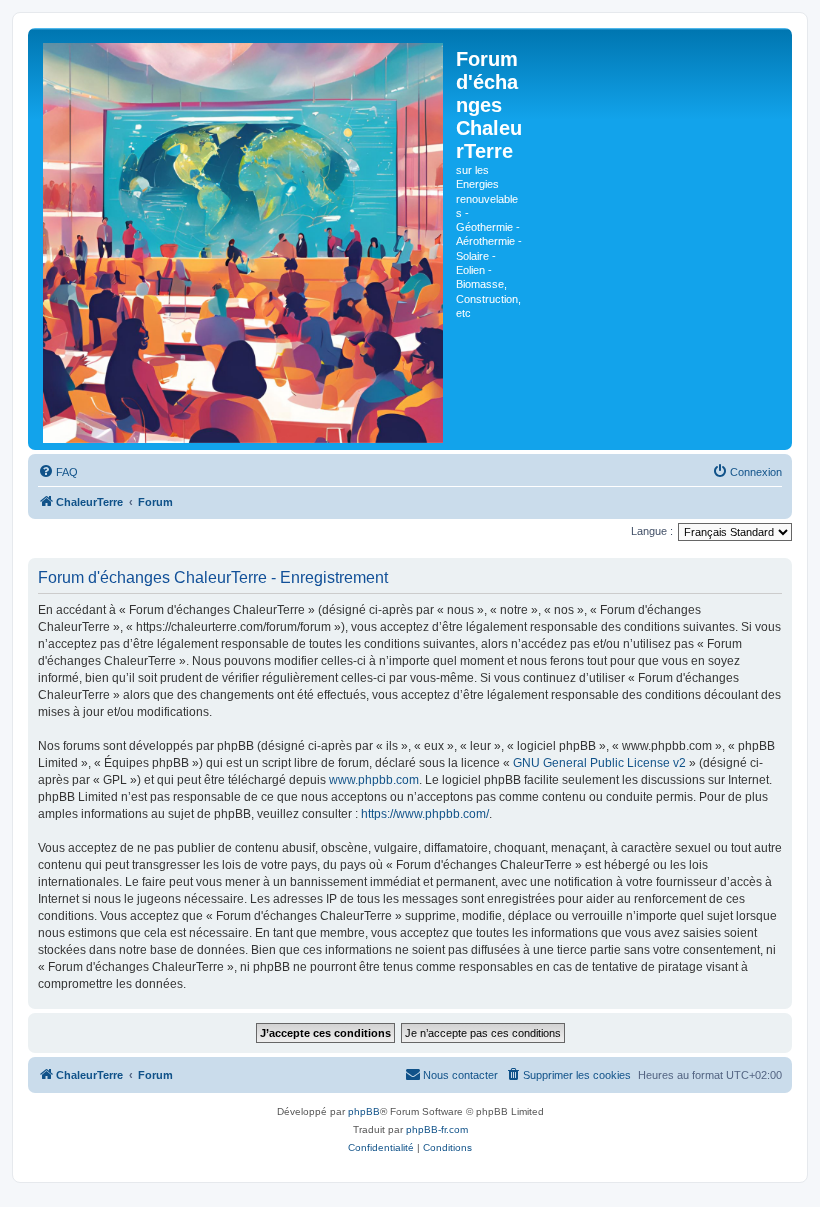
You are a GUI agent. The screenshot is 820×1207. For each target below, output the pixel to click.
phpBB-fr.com (437, 1129)
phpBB (364, 1111)
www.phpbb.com (374, 780)
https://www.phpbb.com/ (425, 814)
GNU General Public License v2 (599, 763)
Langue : (652, 531)
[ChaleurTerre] (244, 239)
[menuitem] (58, 472)
